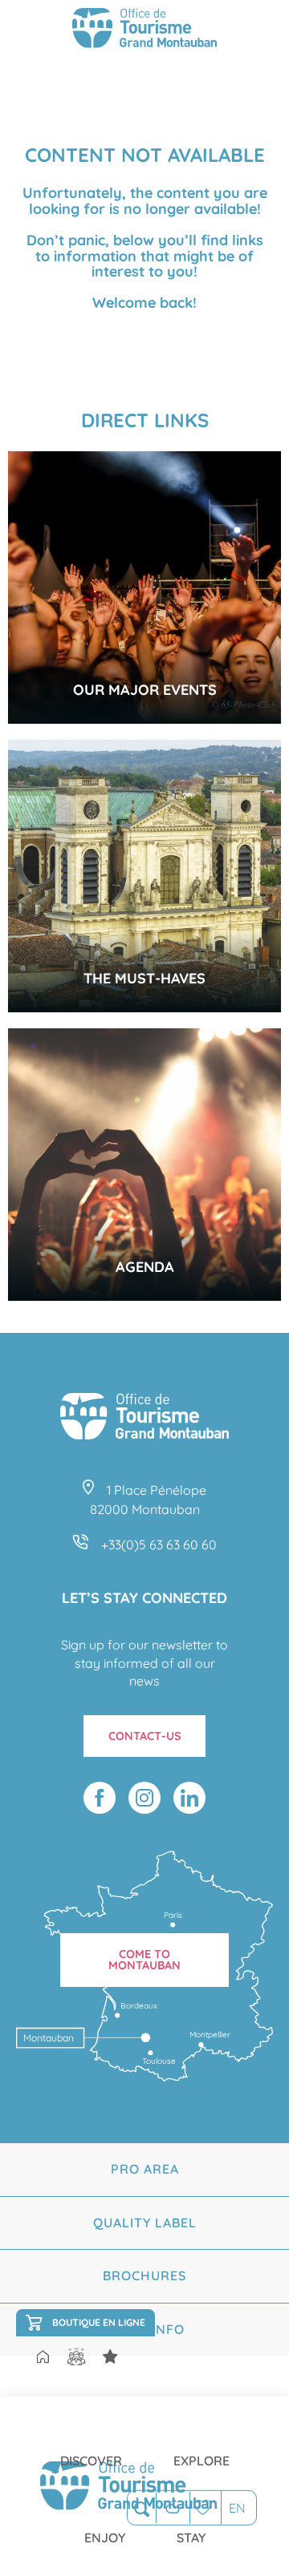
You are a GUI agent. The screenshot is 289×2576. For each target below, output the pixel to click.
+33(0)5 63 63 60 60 (159, 1544)
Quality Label (145, 2223)
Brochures (144, 2275)
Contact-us (145, 1736)
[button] (142, 2508)
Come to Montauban (144, 1960)
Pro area (145, 2169)
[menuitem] (91, 2448)
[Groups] (76, 2357)
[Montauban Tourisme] (144, 30)
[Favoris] (205, 2507)
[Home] (43, 2358)
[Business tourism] (110, 2357)
